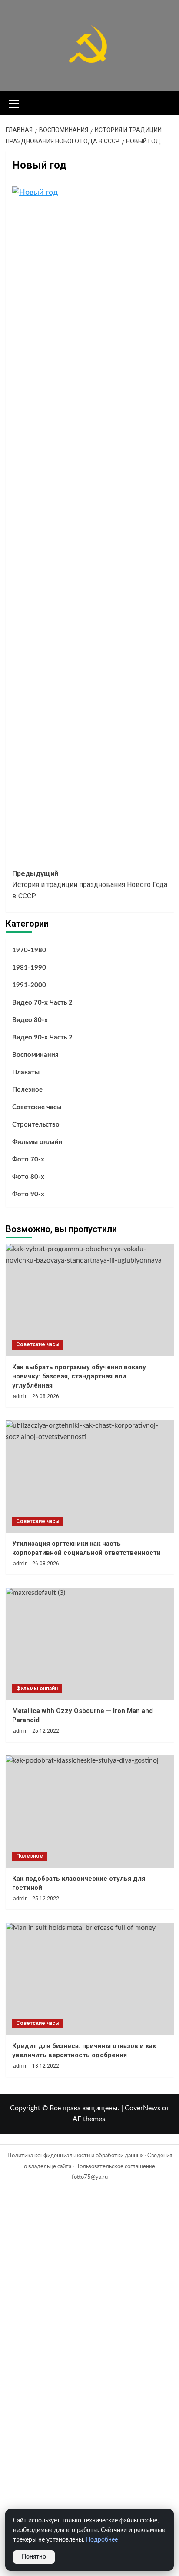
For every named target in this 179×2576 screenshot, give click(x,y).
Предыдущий (90, 885)
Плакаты (26, 1072)
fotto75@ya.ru (90, 2177)
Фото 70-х (28, 1159)
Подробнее (102, 2540)
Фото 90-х (28, 1194)
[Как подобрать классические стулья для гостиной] (90, 1811)
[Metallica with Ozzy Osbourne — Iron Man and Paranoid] (90, 1644)
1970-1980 (29, 950)
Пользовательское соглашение (115, 2167)
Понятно (34, 2557)
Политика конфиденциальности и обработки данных (75, 2156)
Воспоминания (35, 1055)
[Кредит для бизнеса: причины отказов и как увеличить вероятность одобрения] (90, 1979)
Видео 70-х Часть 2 (42, 1003)
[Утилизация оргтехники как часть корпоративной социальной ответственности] (90, 1476)
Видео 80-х (30, 1020)
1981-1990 (29, 968)
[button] (14, 102)
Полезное (27, 1090)
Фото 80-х (28, 1177)
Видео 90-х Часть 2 (42, 1038)
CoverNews (143, 2108)
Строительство (36, 1125)
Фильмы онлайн (37, 1142)
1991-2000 (29, 985)
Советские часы (37, 1107)
